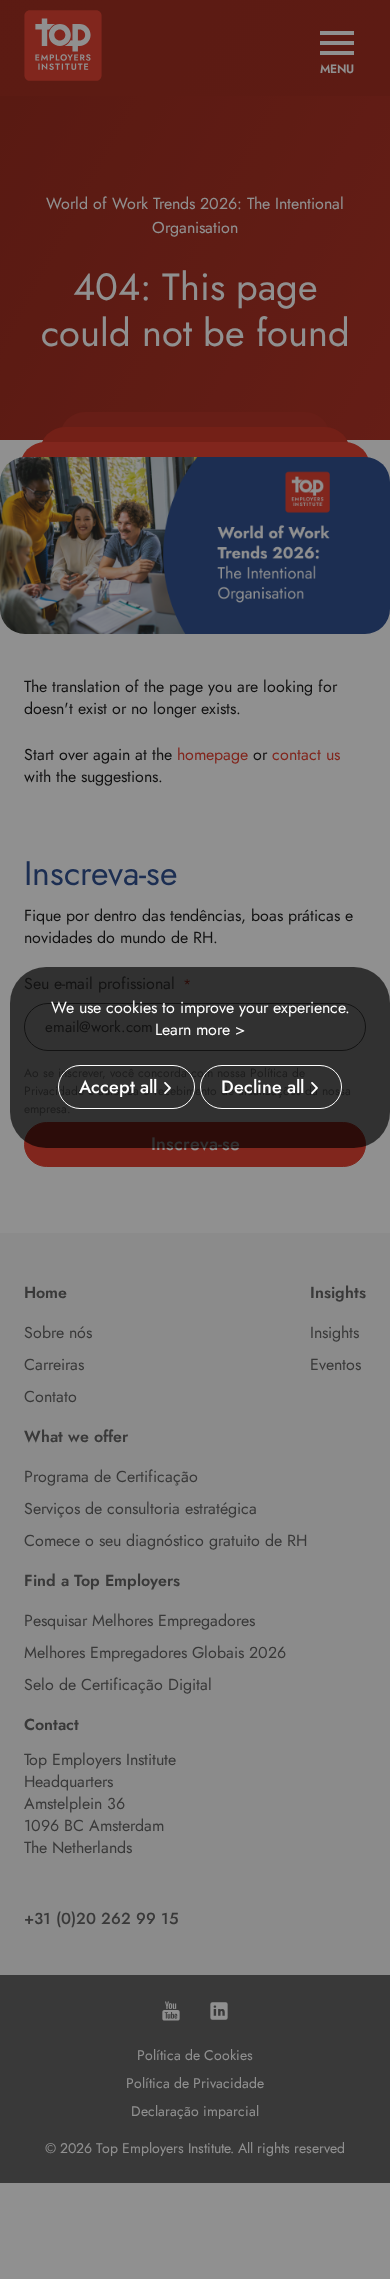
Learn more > (200, 1029)
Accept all (118, 1087)
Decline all (262, 1087)
